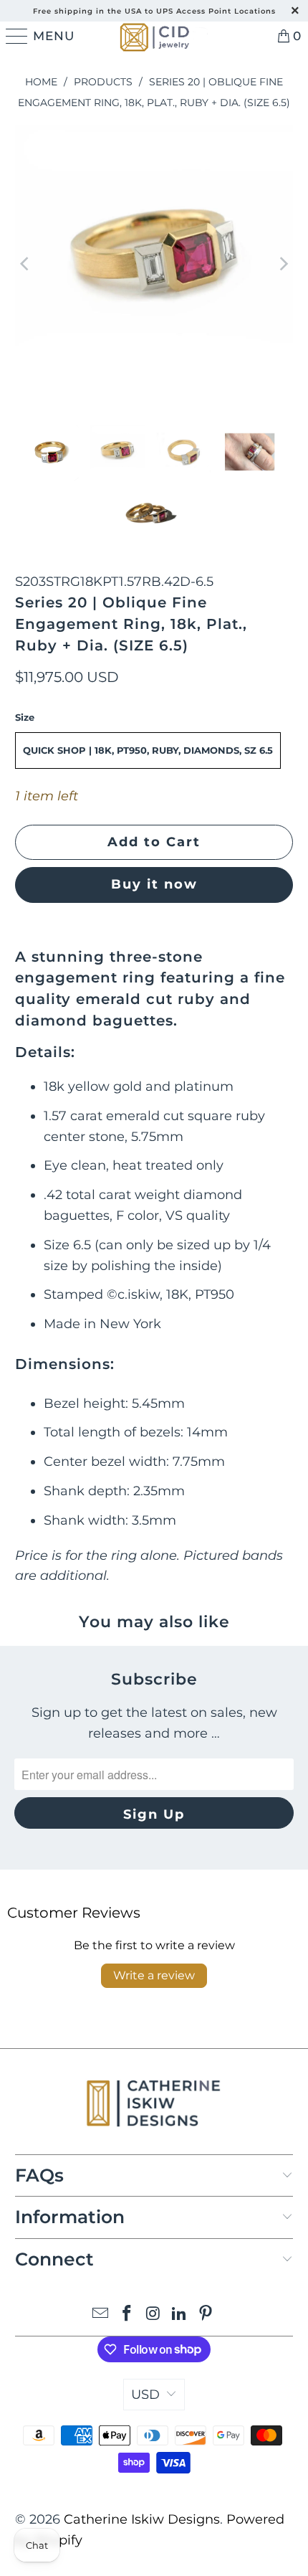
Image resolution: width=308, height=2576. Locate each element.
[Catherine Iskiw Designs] (154, 36)
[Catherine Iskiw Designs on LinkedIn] (180, 2315)
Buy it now (154, 884)
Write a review (154, 1975)
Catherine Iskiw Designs (142, 2519)
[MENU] (14, 36)
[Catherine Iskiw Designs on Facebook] (127, 2315)
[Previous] (26, 264)
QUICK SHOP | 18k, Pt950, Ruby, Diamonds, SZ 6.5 (148, 750)
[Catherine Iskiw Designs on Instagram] (153, 2315)
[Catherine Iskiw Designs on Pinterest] (206, 2315)
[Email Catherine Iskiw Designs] (101, 2315)
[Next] (282, 264)
